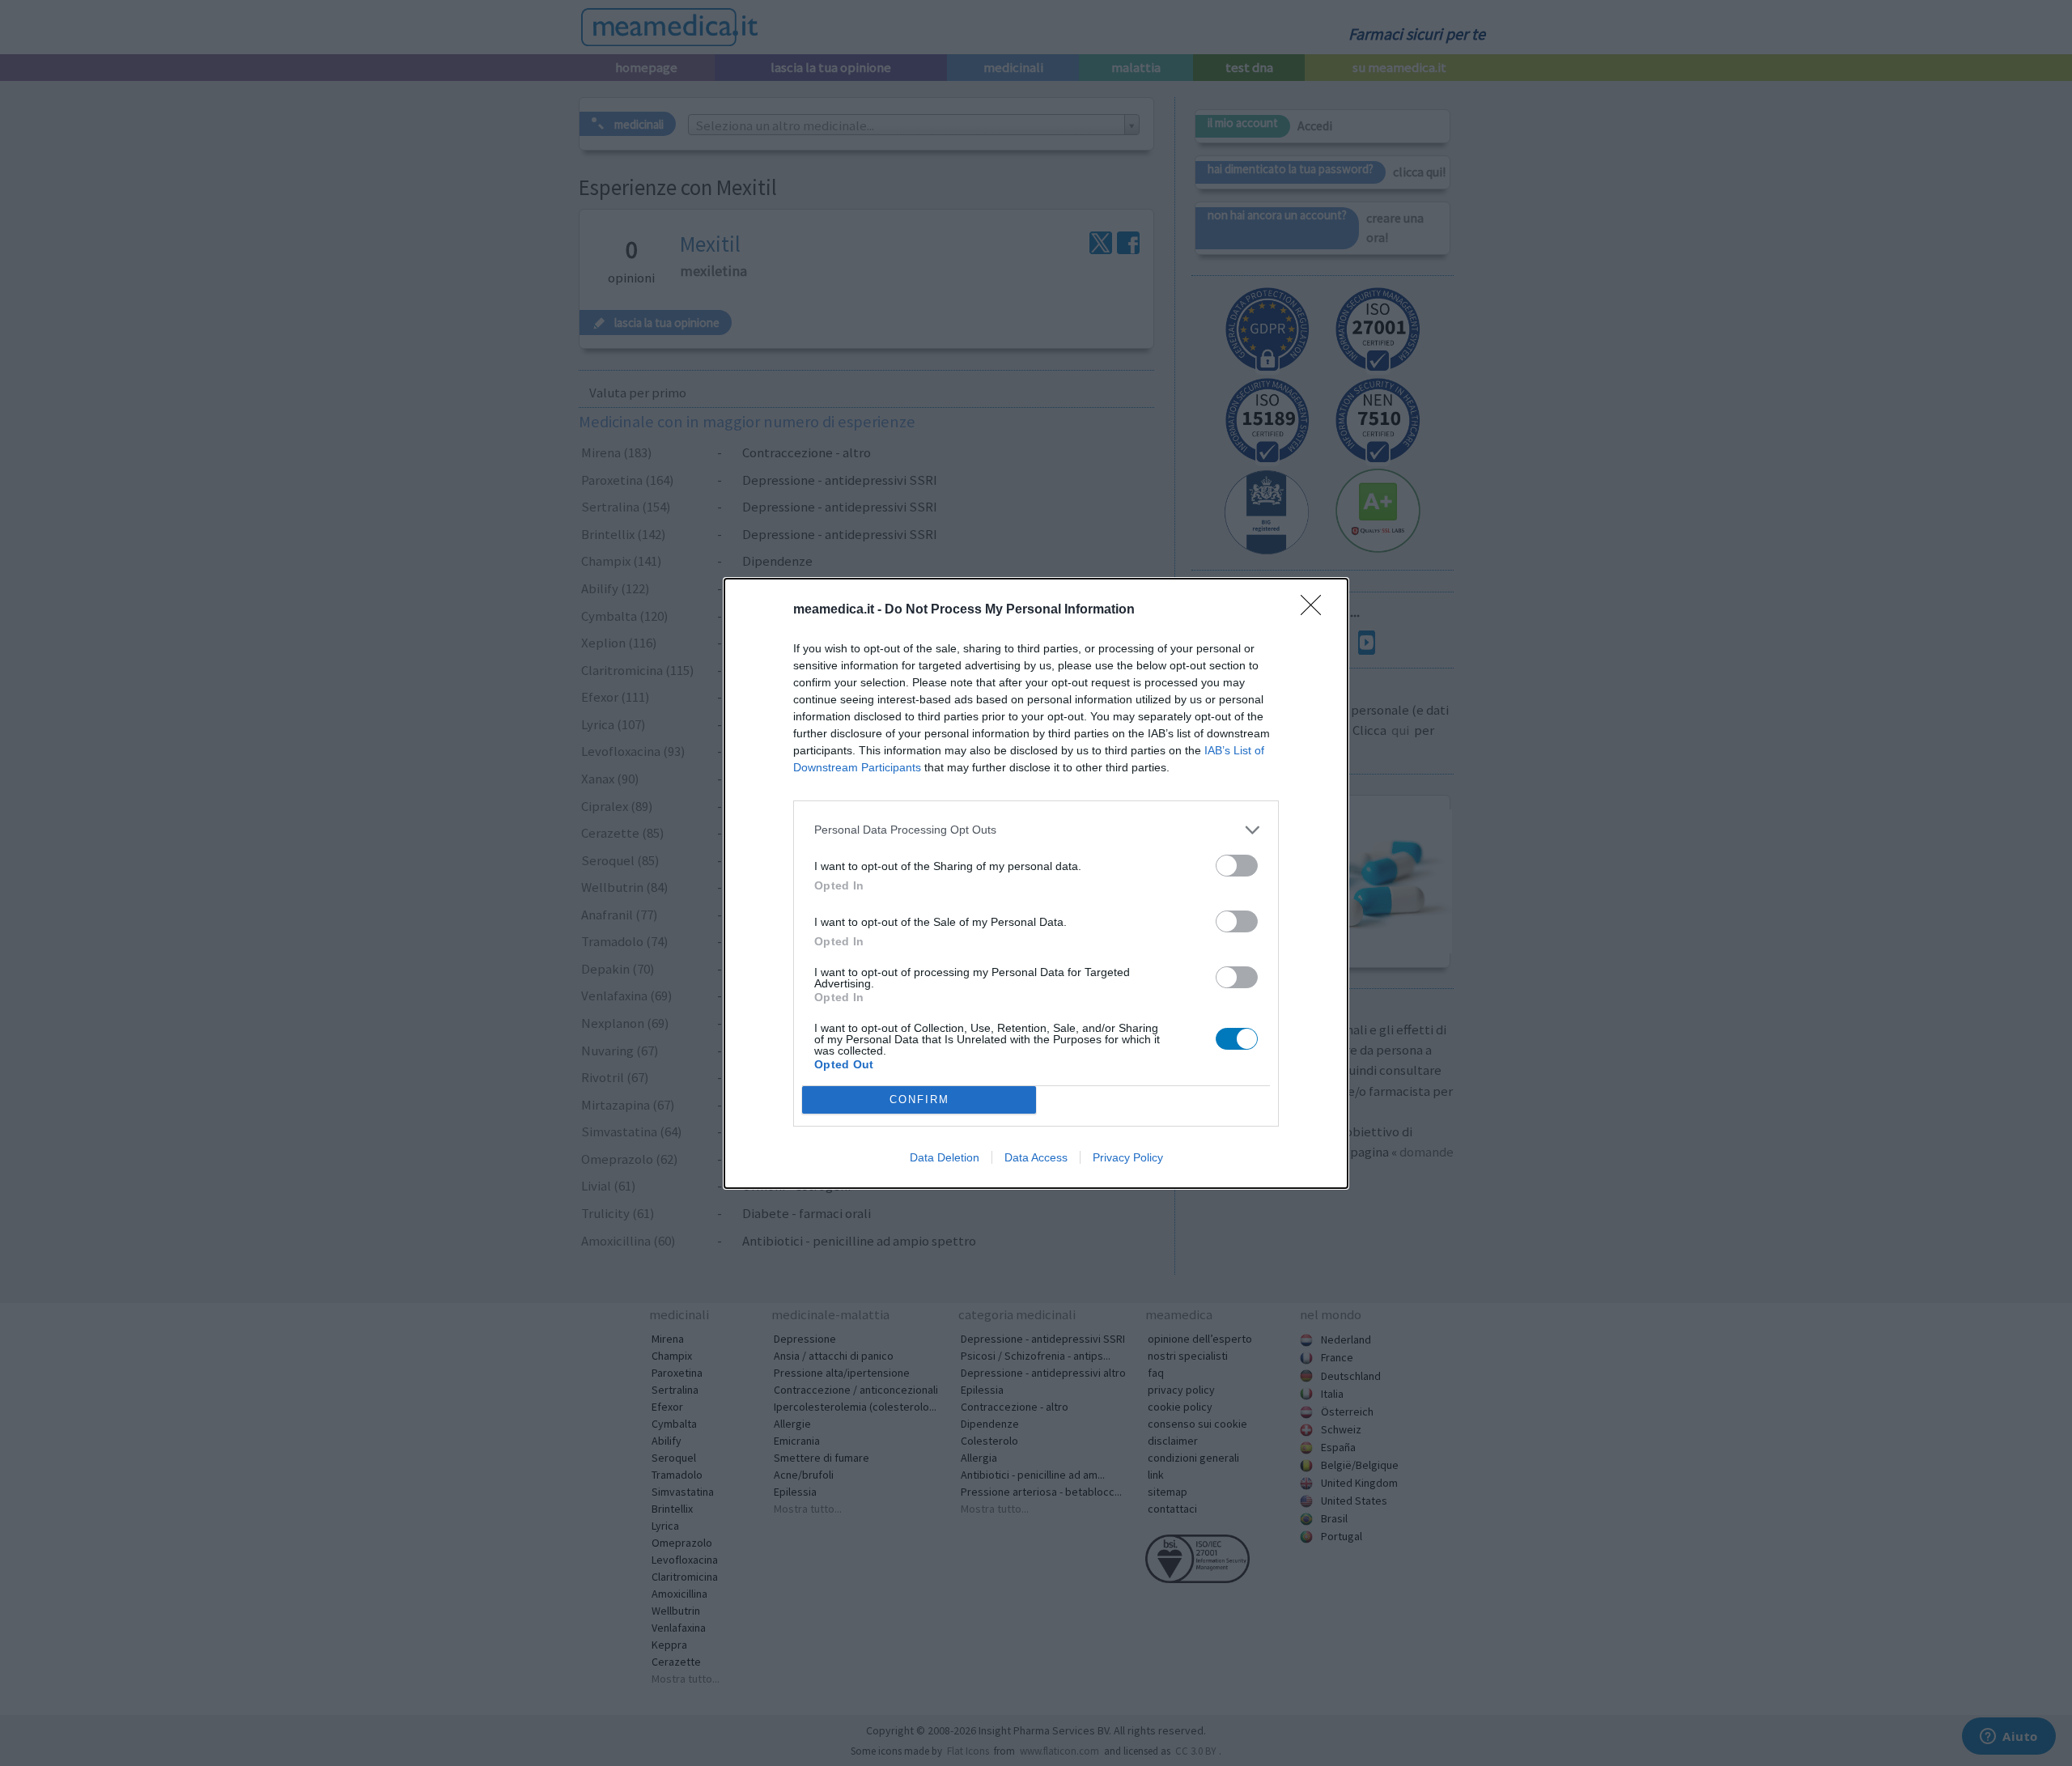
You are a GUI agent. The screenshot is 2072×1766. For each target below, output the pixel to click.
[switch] (1237, 866)
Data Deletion (945, 1157)
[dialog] (1036, 883)
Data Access (1036, 1157)
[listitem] (1036, 830)
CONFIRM (919, 1100)
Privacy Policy (1128, 1157)
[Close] (1316, 610)
